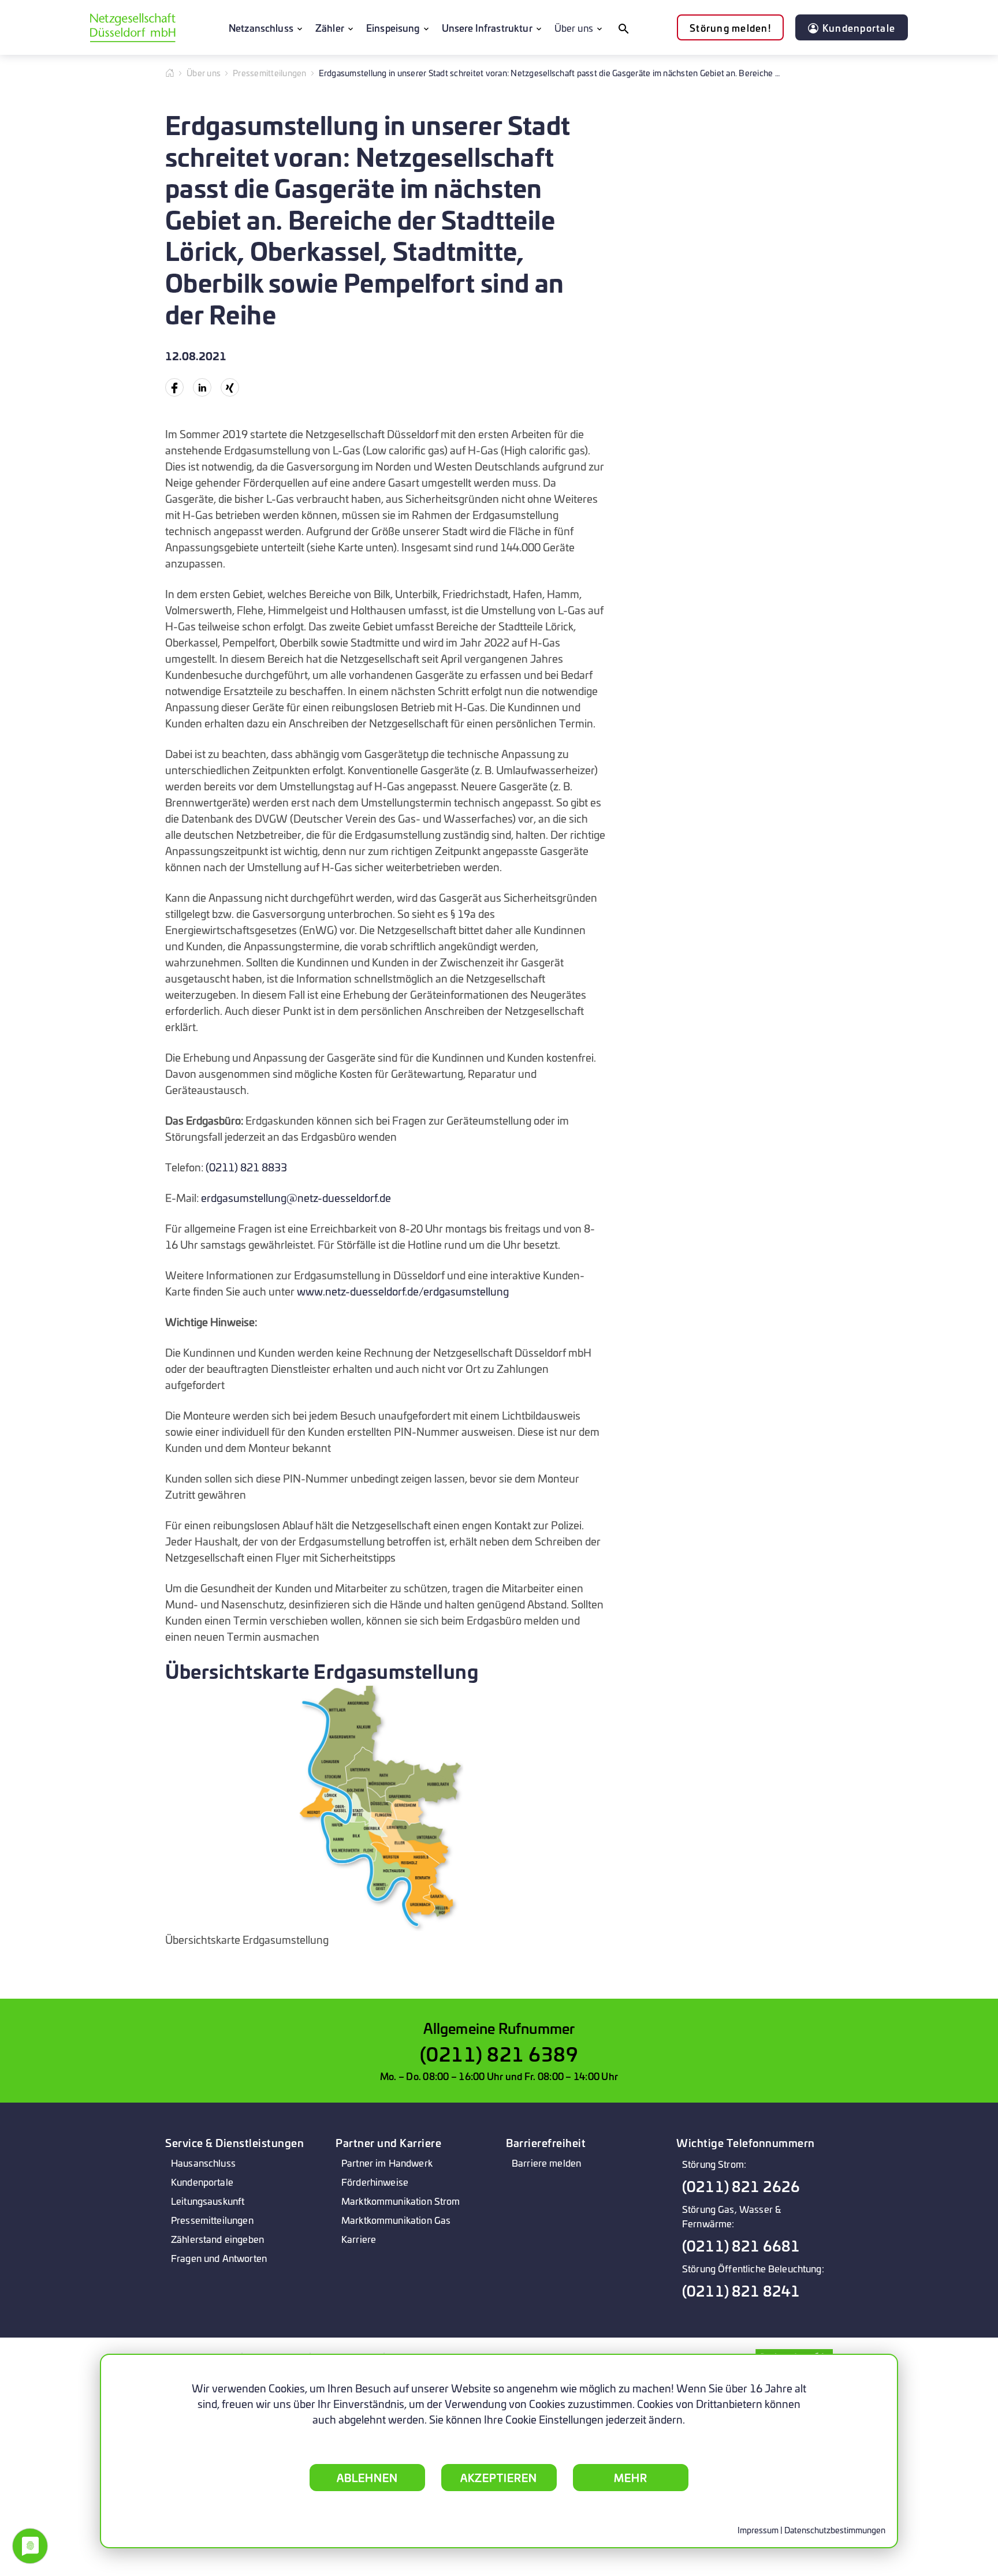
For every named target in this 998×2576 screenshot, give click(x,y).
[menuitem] (623, 28)
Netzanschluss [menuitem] (261, 27)
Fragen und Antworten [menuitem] (219, 2258)
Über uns (204, 72)
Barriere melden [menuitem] (546, 2162)
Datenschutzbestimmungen (835, 2530)
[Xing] (230, 387)
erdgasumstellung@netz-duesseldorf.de (296, 1197)
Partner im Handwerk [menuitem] (387, 2162)
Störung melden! (730, 27)
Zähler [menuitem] (330, 27)
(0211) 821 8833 (246, 1167)
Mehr (631, 2477)
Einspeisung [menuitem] (393, 27)
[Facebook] (174, 387)
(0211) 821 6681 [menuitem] (741, 2245)
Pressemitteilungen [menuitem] (212, 2220)
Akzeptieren (499, 2477)
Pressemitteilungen (270, 72)
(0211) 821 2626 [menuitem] (741, 2186)
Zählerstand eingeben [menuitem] (217, 2239)
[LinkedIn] (202, 387)
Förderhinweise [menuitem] (375, 2181)
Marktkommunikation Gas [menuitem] (396, 2220)
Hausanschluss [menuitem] (203, 2162)
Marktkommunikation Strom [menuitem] (401, 2200)
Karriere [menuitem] (359, 2239)
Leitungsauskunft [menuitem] (208, 2200)
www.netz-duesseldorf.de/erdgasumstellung (403, 1291)
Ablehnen (367, 2477)
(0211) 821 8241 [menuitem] (741, 2291)
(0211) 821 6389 (499, 2053)
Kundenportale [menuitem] (202, 2181)
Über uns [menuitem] (574, 27)
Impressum (758, 2530)
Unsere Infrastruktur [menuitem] (487, 27)
